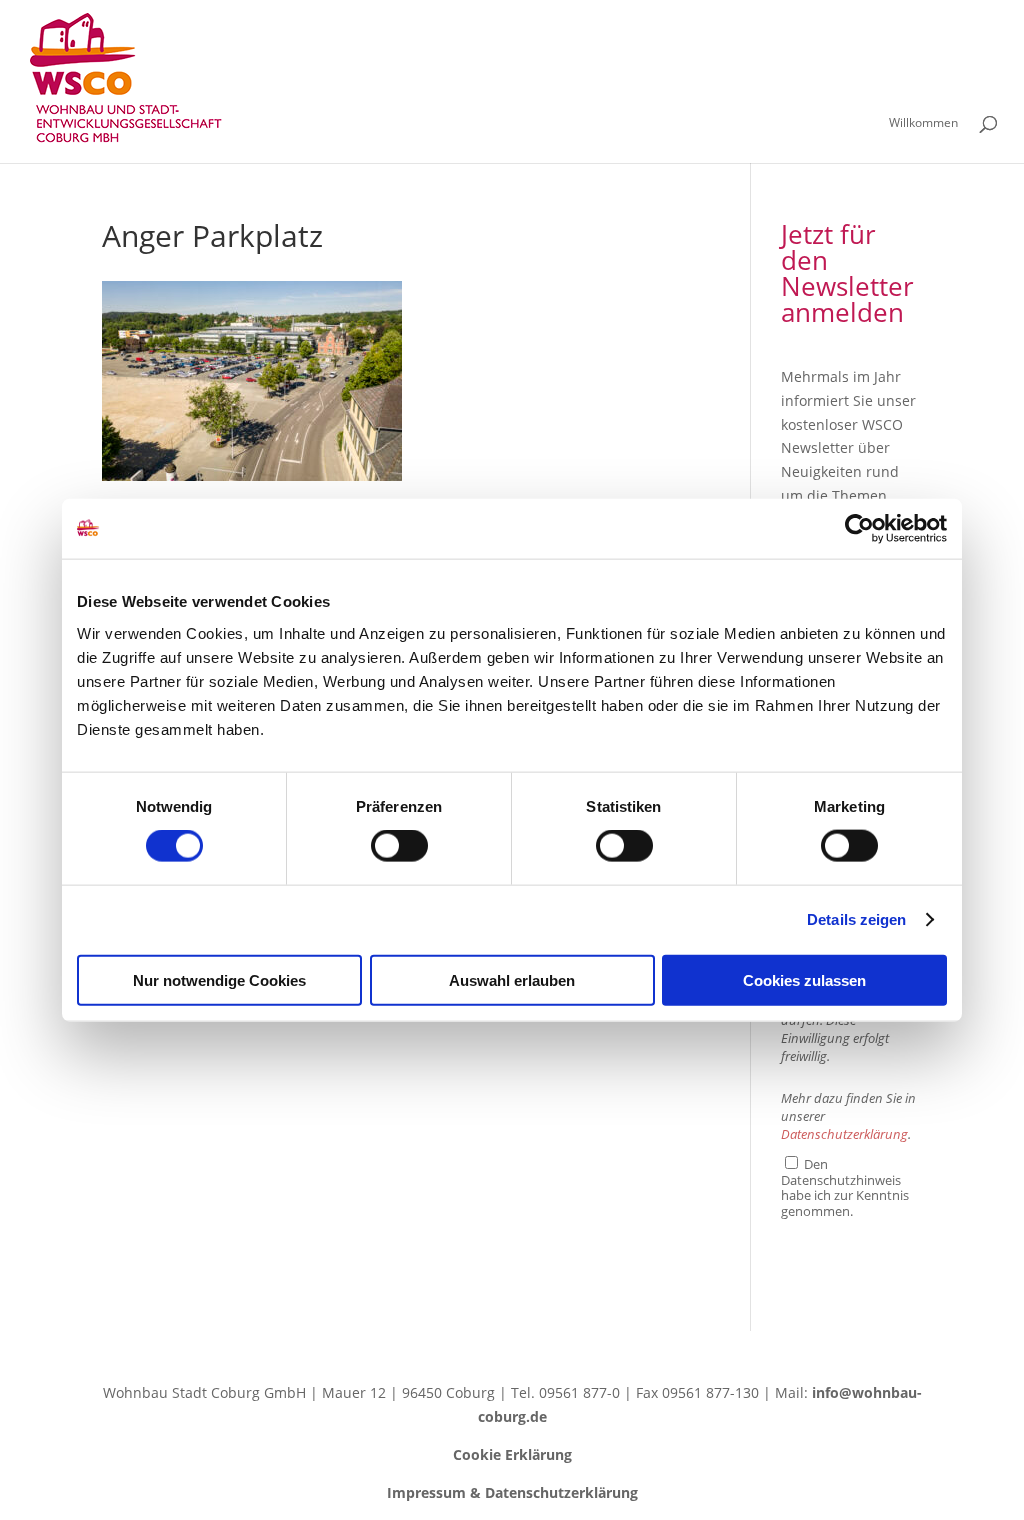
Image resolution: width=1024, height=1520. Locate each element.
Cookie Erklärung (512, 1454)
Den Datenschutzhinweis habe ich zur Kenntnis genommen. (845, 1187)
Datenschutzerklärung (844, 1134)
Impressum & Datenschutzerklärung (512, 1492)
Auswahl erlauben (512, 979)
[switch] (399, 846)
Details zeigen (856, 919)
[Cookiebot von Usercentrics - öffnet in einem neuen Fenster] (859, 529)
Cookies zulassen (804, 979)
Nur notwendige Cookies (219, 979)
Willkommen (923, 123)
